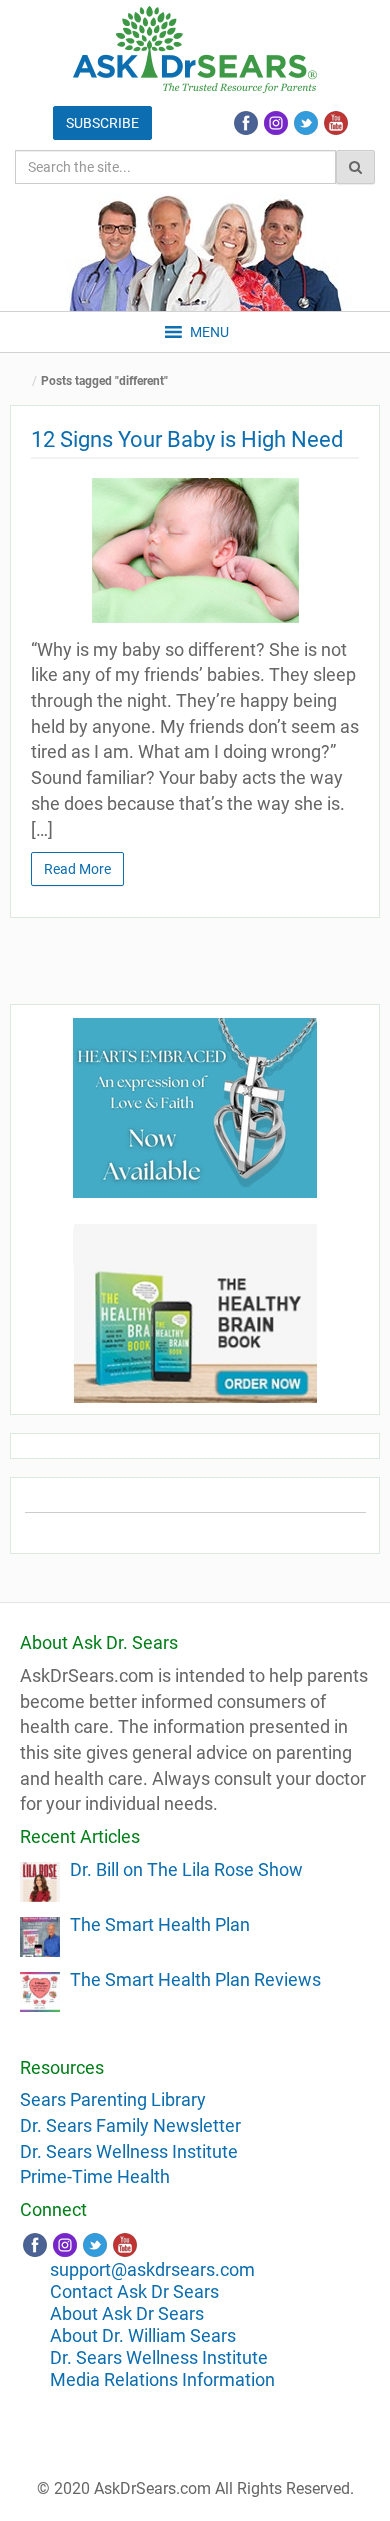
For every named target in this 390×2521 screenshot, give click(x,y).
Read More (77, 869)
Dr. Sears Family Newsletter (130, 2125)
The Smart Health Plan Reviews (195, 1979)
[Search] (355, 167)
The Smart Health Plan (160, 1924)
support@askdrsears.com (152, 2269)
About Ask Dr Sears (127, 2313)
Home (25, 381)
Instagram (276, 123)
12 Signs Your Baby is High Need (187, 439)
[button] (209, 332)
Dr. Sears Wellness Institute (129, 2151)
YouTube (336, 123)
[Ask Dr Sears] (195, 49)
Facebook (246, 123)
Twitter (306, 123)
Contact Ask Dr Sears (134, 2291)
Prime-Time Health (95, 2176)
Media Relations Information (162, 2379)
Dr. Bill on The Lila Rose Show (186, 1869)
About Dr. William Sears (143, 2335)
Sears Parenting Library (113, 2099)
